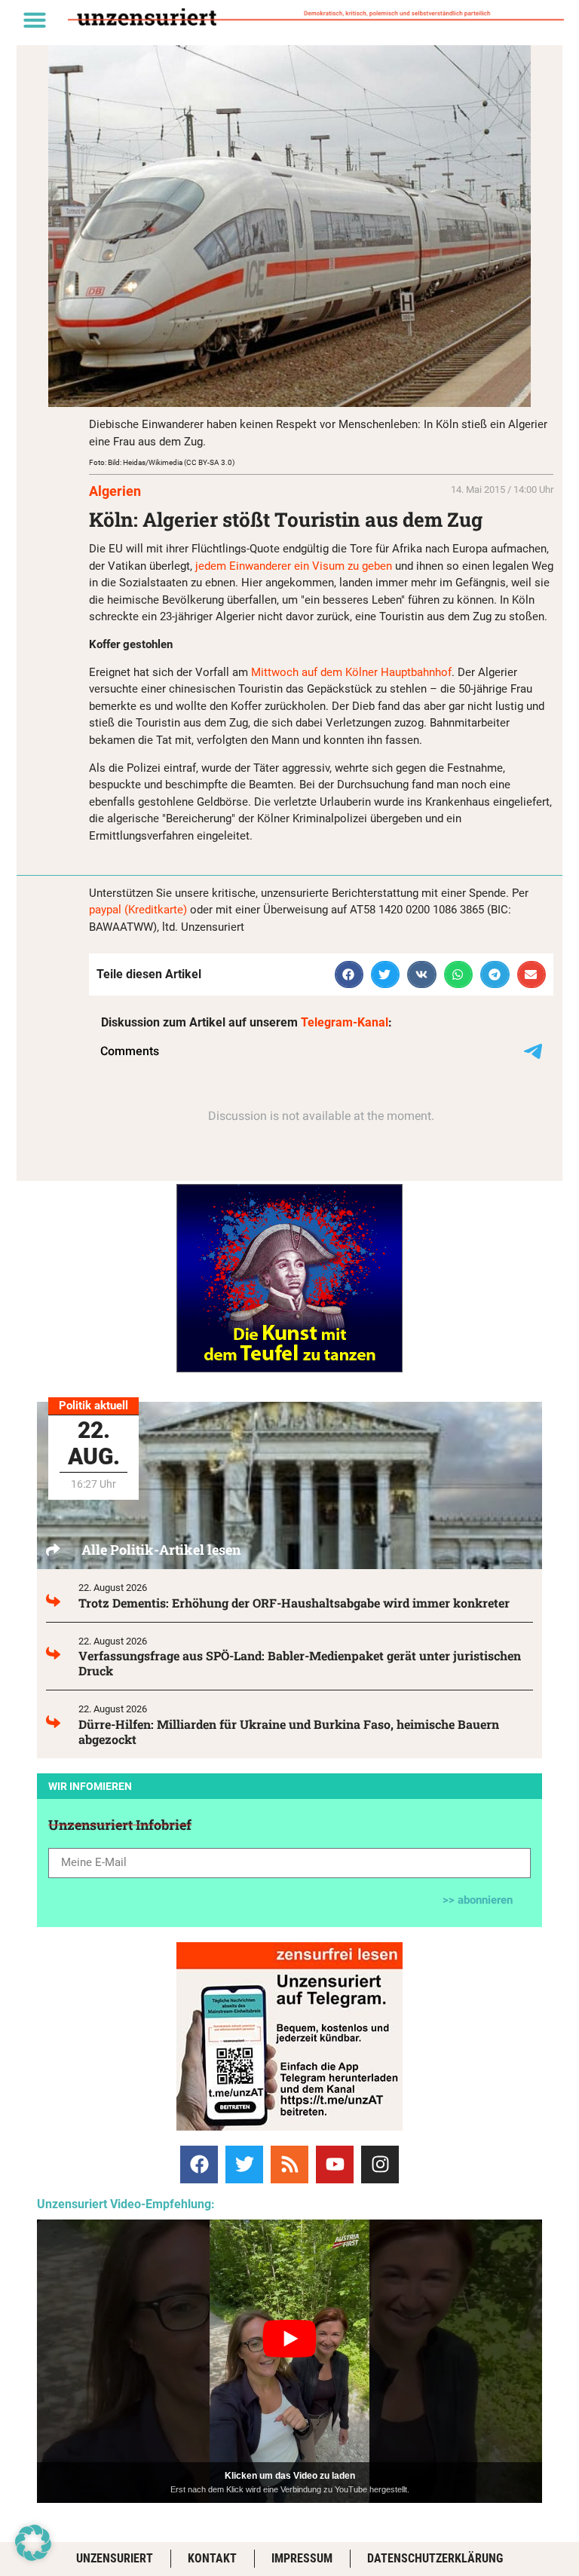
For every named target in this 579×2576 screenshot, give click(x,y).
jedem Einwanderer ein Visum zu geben (292, 566)
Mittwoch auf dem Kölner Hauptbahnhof (351, 672)
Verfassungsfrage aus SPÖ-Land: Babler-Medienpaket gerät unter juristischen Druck (300, 1663)
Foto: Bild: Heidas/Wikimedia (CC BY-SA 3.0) (162, 462)
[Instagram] (380, 2165)
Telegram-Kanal (345, 1022)
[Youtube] (335, 2165)
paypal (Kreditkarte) (138, 910)
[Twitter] (244, 2165)
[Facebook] (199, 2165)
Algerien (115, 491)
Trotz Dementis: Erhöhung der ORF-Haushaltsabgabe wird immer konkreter (294, 1603)
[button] (35, 20)
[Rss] (289, 2165)
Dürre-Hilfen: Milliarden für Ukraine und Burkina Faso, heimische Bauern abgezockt (289, 1732)
